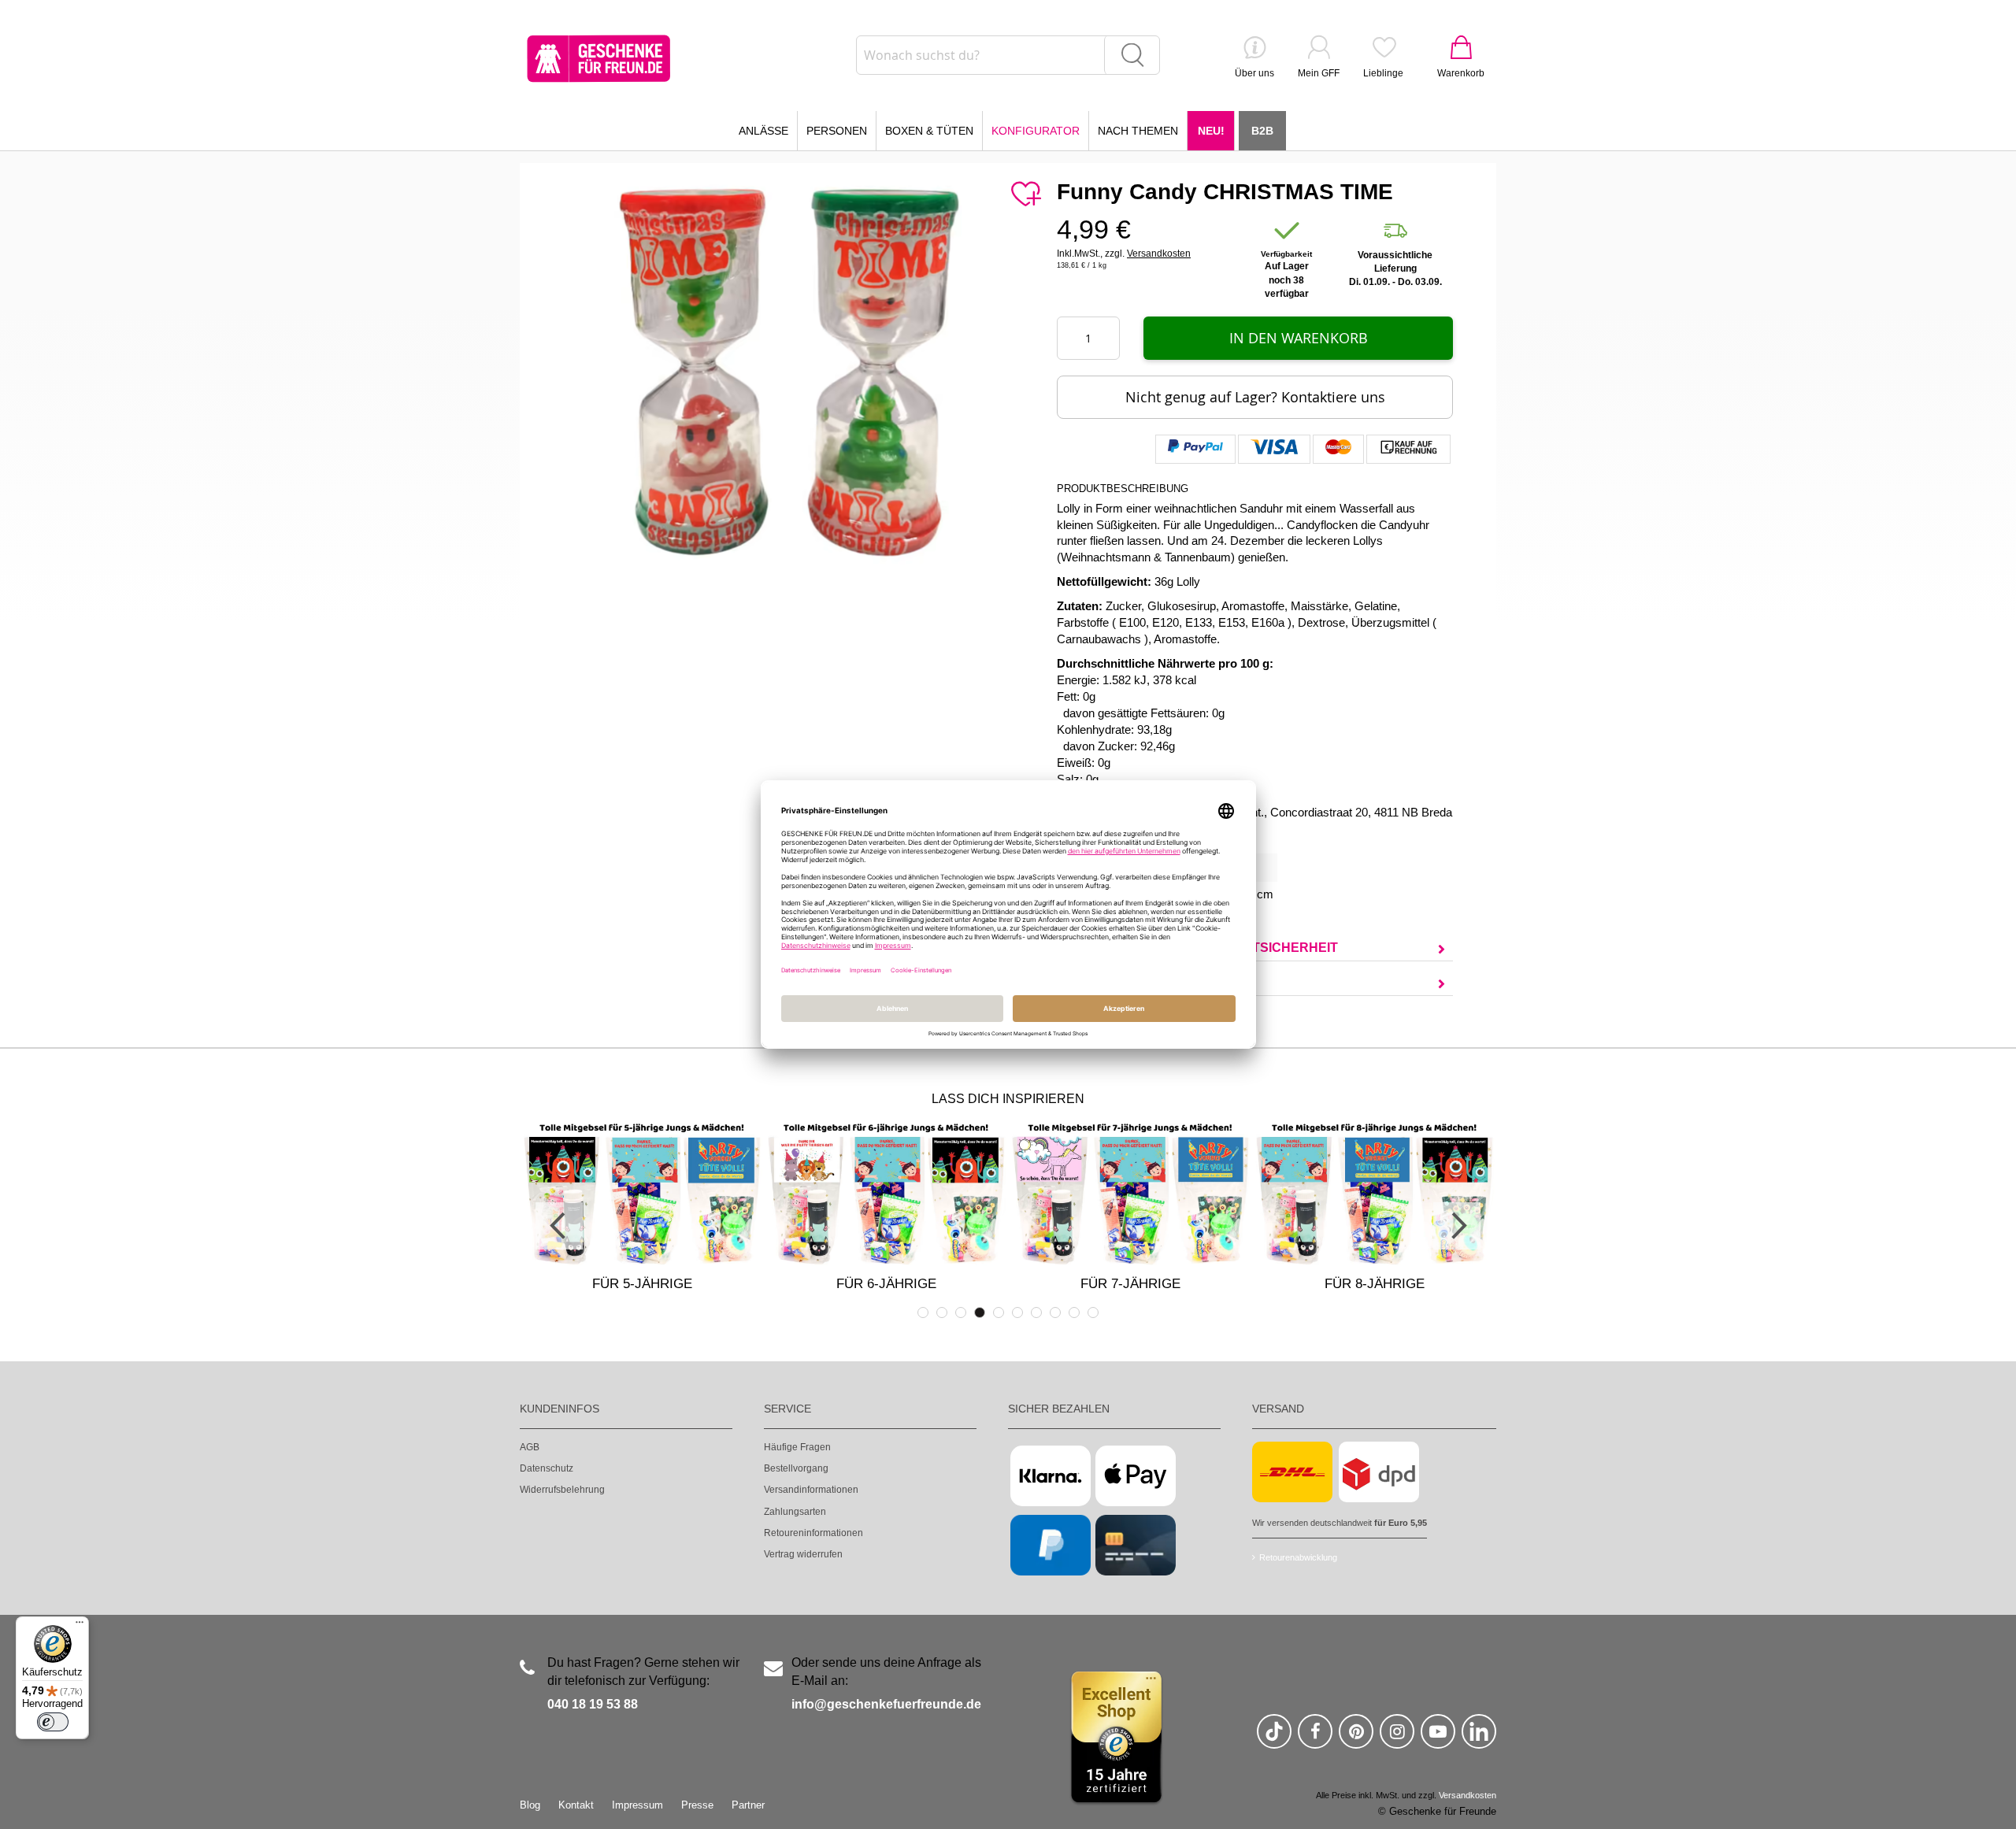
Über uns (1254, 73)
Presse (697, 1805)
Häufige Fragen (797, 1447)
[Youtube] (1438, 1738)
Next (1457, 1226)
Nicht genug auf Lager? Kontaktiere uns (1255, 397)
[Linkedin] (1479, 1738)
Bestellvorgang (796, 1468)
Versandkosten (1159, 254)
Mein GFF (1319, 73)
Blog (530, 1805)
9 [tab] (1074, 1313)
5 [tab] (999, 1313)
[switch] (53, 1722)
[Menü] (80, 1626)
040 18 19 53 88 (593, 1704)
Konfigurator (1036, 131)
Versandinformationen (811, 1490)
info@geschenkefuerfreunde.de (886, 1704)
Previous (559, 1226)
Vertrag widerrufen (803, 1554)
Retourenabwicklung (1298, 1557)
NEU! (1211, 131)
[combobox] (1008, 55)
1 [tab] (923, 1313)
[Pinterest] (1356, 1738)
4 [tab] (980, 1313)
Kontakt (576, 1805)
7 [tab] (1036, 1313)
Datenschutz (547, 1468)
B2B (1262, 131)
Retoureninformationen (813, 1533)
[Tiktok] (1274, 1738)
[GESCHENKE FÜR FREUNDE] (598, 59)
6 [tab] (1017, 1313)
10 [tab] (1093, 1313)
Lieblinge (1383, 73)
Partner (748, 1805)
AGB (530, 1447)
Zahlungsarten (795, 1512)
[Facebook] (1315, 1738)
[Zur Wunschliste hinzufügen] (1025, 194)
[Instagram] (1397, 1738)
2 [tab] (942, 1313)
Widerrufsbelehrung (562, 1490)
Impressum (637, 1805)
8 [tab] (1055, 1313)
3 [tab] (961, 1313)
